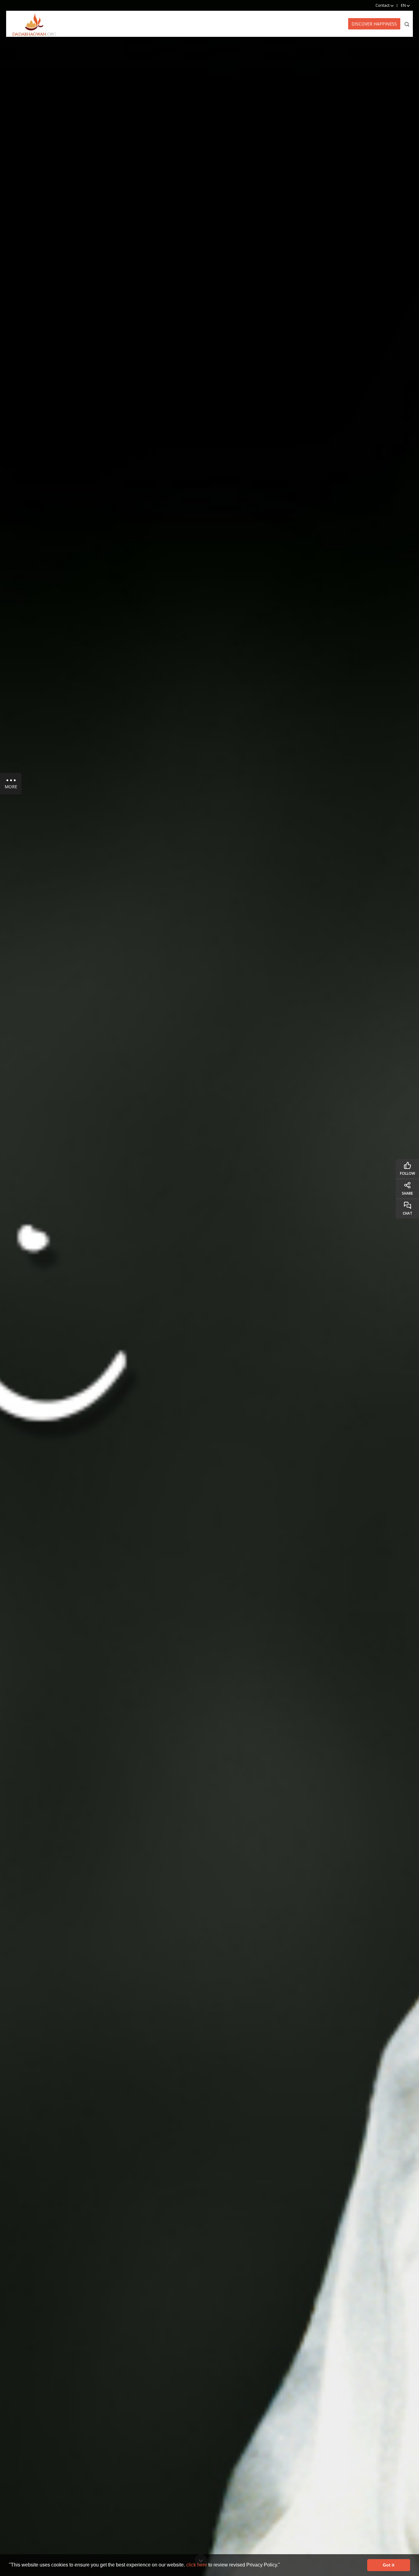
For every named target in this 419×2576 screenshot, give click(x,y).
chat (407, 1213)
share (407, 1193)
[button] (282, 2566)
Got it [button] (389, 2565)
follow (407, 1173)
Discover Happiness (374, 24)
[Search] (407, 24)
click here (197, 2565)
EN (404, 5)
